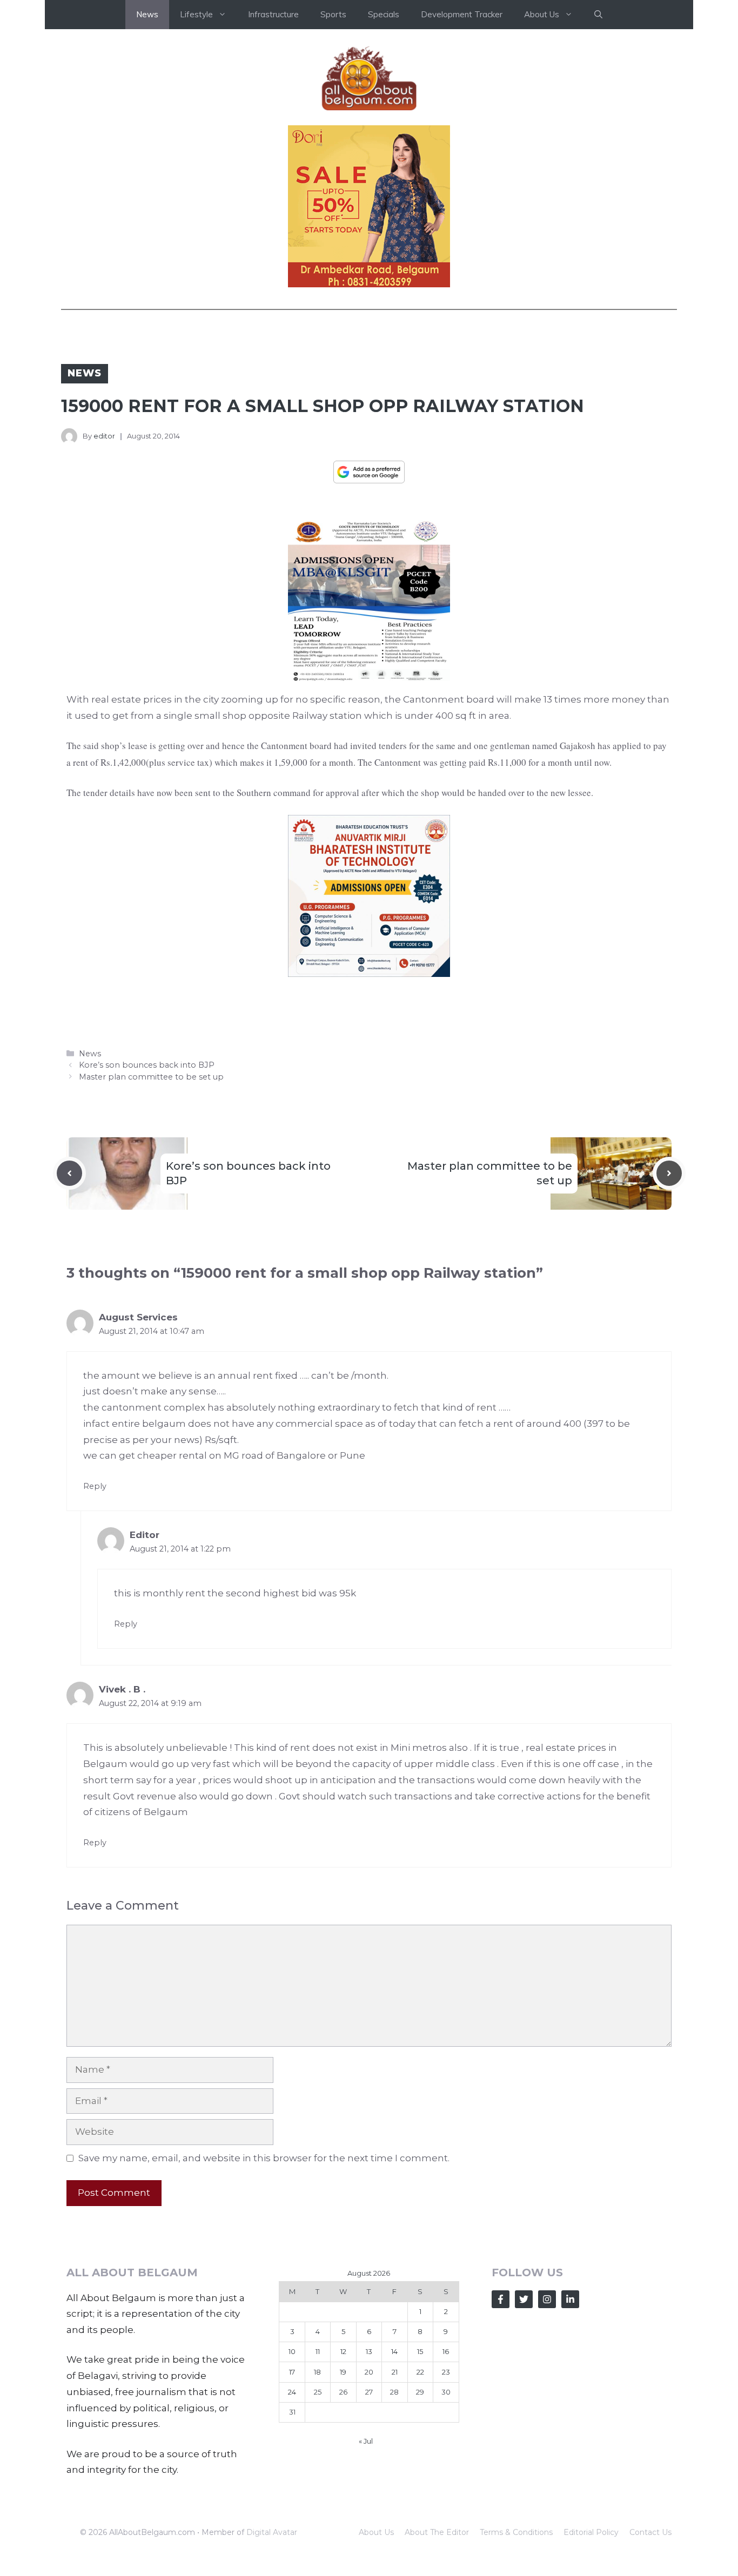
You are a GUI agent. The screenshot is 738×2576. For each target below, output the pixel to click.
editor (104, 436)
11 (318, 2351)
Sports (333, 14)
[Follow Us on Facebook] (501, 2299)
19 (343, 2372)
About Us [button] (542, 14)
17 (292, 2372)
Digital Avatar (272, 2532)
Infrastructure (273, 14)
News (147, 14)
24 (292, 2392)
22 (420, 2372)
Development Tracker (462, 14)
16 (446, 2351)
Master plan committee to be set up (151, 1077)
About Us (376, 2532)
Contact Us (650, 2532)
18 (317, 2372)
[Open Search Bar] (598, 15)
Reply (95, 1486)
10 (292, 2351)
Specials (384, 14)
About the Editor (437, 2532)
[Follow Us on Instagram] (547, 2299)
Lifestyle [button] (196, 14)
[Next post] (669, 1173)
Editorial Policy (591, 2532)
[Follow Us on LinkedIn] (570, 2299)
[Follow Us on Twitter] (524, 2299)
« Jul (366, 2441)
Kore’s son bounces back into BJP (147, 1065)
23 (446, 2372)
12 (343, 2351)
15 (420, 2351)
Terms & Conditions (516, 2532)
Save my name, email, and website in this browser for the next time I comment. (264, 2158)
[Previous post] (69, 1173)
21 (395, 2372)
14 (394, 2351)
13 (369, 2351)
